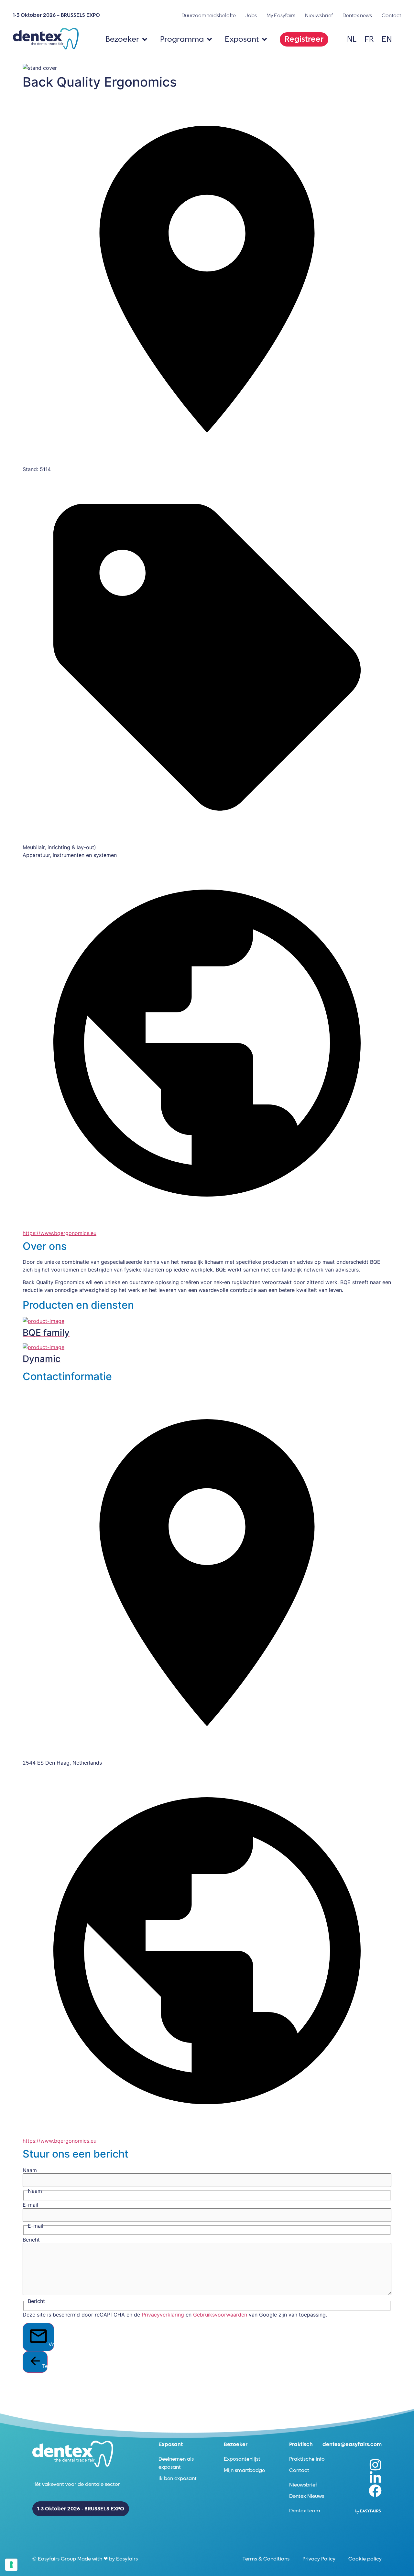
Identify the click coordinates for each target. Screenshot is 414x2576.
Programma (182, 39)
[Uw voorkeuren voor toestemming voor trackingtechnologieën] (11, 2565)
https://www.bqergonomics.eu (60, 1233)
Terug (45, 2366)
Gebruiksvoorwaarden (220, 2315)
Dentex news (357, 16)
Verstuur (51, 2344)
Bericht (31, 2240)
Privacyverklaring (163, 2315)
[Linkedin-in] (375, 2478)
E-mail (30, 2205)
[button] (304, 39)
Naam (30, 2170)
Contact (391, 16)
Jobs (251, 16)
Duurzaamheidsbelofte (209, 16)
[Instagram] (375, 2465)
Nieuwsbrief (319, 16)
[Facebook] (375, 2491)
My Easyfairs (281, 16)
